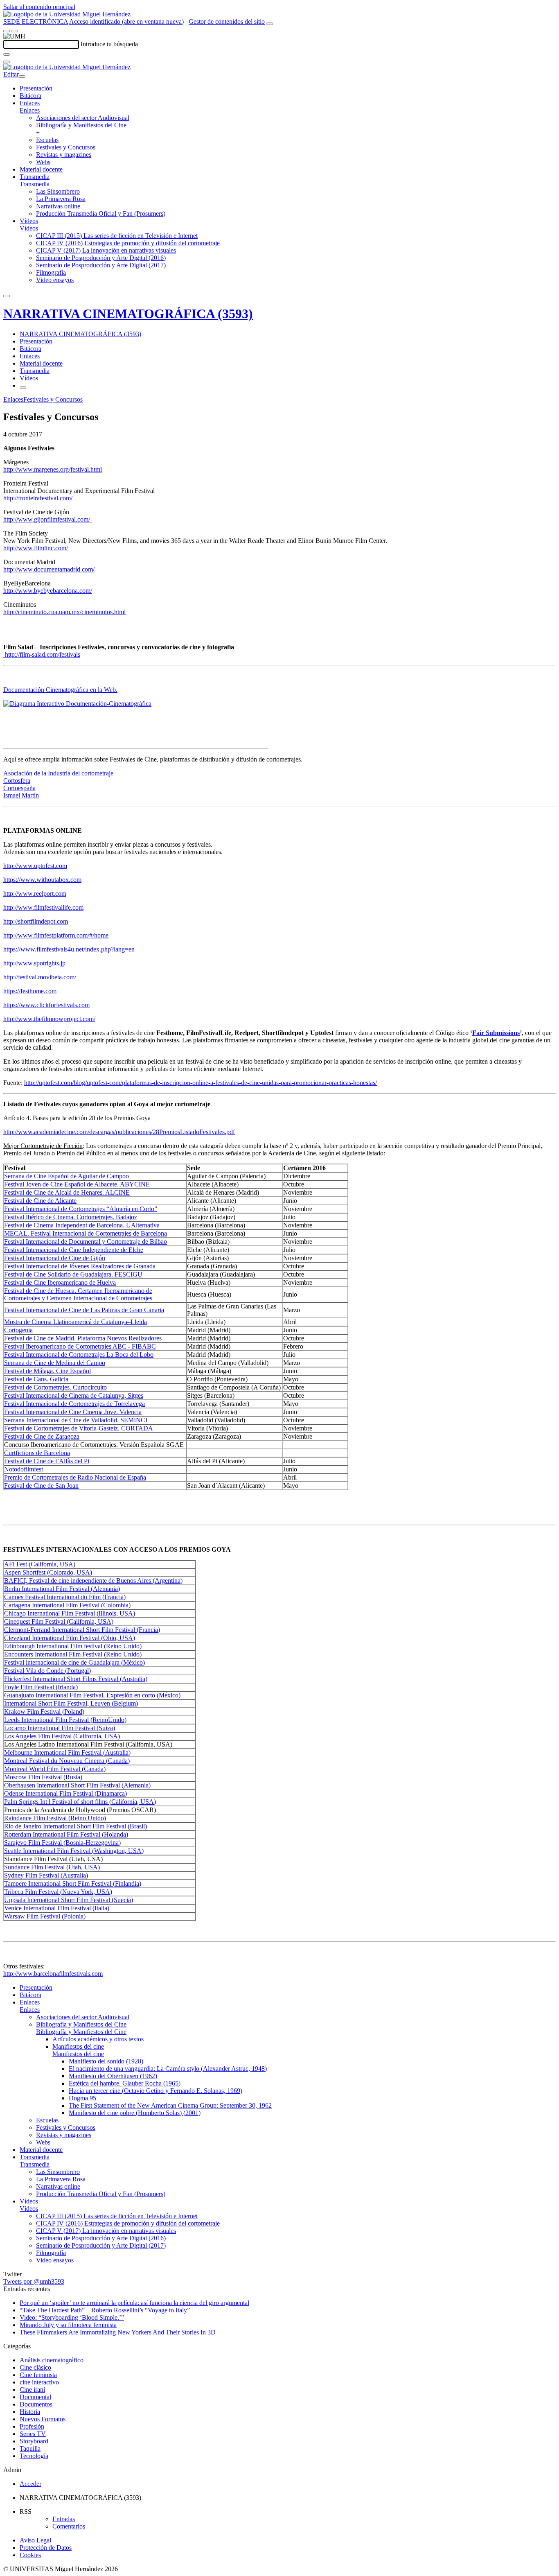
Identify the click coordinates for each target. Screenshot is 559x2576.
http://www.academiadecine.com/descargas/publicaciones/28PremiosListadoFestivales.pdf (119, 1132)
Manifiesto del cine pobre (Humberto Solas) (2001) (135, 2113)
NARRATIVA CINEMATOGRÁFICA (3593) (128, 314)
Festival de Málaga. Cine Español (47, 1371)
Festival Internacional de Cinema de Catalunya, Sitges (74, 1395)
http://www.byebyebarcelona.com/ (48, 591)
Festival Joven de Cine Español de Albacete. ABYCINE (77, 1184)
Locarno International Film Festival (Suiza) (60, 1728)
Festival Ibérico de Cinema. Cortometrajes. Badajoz (71, 1217)
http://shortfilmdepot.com (36, 921)
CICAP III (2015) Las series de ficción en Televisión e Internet (117, 236)
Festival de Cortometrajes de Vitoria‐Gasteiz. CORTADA (79, 1428)
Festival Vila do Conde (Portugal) (47, 1671)
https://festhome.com (30, 991)
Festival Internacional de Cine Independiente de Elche (74, 1250)
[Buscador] (270, 24)
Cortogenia (18, 1330)
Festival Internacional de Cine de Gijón (55, 1258)
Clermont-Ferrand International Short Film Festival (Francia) (82, 1630)
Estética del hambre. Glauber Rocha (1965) (125, 2083)
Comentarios (69, 2526)
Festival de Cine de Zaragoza (42, 1436)
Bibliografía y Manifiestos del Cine (81, 125)
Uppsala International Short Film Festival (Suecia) (69, 1900)
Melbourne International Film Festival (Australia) (67, 1752)
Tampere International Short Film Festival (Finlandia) (73, 1883)
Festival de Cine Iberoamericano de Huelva (60, 1282)
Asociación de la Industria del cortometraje (58, 773)
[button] (30, 110)
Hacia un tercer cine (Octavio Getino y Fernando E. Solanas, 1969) (156, 2091)
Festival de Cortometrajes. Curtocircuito (55, 1387)
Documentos (36, 2404)
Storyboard (34, 2441)
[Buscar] (7, 54)
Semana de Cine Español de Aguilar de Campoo (66, 1176)
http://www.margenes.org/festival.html (53, 469)
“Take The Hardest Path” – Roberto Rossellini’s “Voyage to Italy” (105, 2310)
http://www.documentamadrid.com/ (49, 569)
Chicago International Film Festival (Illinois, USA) (70, 1613)
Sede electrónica (36, 21)
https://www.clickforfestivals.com (46, 1005)
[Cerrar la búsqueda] (7, 62)
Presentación (36, 88)
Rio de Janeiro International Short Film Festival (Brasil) (76, 1826)
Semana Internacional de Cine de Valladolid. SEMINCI (76, 1420)
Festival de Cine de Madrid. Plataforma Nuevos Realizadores (83, 1338)
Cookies (30, 2555)
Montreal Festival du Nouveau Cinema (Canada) (67, 1761)
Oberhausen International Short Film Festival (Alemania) (77, 1785)
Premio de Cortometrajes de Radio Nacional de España (75, 1477)
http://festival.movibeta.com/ (40, 977)
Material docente (41, 169)
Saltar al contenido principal (39, 7)
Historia (30, 2412)
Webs (43, 162)
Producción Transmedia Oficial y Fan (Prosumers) (101, 214)
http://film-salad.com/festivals (42, 654)
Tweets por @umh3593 (34, 2281)
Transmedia (35, 177)
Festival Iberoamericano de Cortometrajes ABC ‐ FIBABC (80, 1346)
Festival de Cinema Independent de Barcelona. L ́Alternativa (82, 1225)
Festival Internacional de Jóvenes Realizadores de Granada (80, 1266)
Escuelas (47, 140)
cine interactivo (39, 2382)
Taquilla (30, 2448)
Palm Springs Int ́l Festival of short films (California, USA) (80, 1802)
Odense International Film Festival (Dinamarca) (65, 1793)
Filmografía (51, 272)
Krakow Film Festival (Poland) (44, 1712)
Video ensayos (55, 280)
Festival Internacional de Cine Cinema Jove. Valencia (73, 1412)
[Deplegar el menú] (23, 388)
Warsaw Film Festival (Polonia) (45, 1916)
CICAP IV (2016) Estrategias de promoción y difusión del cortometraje (128, 243)
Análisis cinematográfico (52, 2360)
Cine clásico (35, 2367)
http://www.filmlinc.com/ (36, 548)
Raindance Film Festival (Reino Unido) (55, 1818)
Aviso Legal (35, 2540)
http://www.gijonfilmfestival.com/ (47, 519)
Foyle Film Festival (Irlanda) (41, 1687)
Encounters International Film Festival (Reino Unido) (73, 1654)
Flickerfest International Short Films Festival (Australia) (76, 1679)
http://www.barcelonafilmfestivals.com (53, 1974)
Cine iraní (32, 2390)
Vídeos (29, 221)
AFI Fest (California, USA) (40, 1564)
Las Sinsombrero (58, 191)
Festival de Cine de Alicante (40, 1201)
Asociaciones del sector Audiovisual (83, 118)
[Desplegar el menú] (15, 31)
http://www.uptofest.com (35, 866)
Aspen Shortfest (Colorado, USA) (48, 1572)
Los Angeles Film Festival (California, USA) (62, 1736)
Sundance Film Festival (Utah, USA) (52, 1867)
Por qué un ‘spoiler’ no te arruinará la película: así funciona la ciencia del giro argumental (134, 2303)
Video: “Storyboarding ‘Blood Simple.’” (72, 2317)
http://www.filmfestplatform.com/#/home (56, 935)
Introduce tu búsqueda (109, 44)
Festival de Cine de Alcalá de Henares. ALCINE (67, 1192)
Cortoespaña (19, 788)
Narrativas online (58, 206)
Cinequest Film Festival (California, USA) (59, 1621)
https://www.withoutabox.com (42, 880)
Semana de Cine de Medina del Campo (55, 1363)
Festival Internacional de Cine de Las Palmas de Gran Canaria (84, 1310)
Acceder (30, 2484)
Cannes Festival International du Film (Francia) (65, 1597)
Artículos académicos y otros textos (98, 2039)
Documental (35, 2397)
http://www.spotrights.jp (34, 963)
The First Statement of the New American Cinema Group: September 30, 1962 (170, 2105)
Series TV (33, 2434)
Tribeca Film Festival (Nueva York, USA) (58, 1892)
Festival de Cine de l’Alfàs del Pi (47, 1461)
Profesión (32, 2426)
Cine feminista (38, 2375)
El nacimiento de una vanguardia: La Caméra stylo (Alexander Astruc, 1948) (168, 2069)
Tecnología (34, 2456)
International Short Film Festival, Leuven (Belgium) (71, 1703)
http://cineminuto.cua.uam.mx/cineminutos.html (64, 612)
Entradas (64, 2519)
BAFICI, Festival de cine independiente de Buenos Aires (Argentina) (93, 1581)
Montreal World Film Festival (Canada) (55, 1769)
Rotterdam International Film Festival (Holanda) (66, 1834)
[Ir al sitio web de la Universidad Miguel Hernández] (67, 14)
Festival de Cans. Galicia (36, 1379)
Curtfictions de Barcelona (37, 1453)
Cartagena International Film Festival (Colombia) (67, 1605)
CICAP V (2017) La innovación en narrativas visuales (106, 250)
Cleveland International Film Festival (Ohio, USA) (70, 1638)
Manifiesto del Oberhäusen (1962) (113, 2076)
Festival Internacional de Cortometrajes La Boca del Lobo (79, 1355)
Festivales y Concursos (66, 147)
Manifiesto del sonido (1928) (106, 2061)
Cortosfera (17, 781)
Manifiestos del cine (78, 2046)
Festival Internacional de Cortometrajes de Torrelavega (74, 1404)
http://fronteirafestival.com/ (38, 498)
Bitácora (30, 96)
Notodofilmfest (24, 1469)
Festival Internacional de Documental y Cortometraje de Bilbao (86, 1242)
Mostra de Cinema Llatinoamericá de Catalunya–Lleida (76, 1322)
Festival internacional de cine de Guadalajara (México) (74, 1662)
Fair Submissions (496, 1033)
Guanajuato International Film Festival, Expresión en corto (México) (92, 1695)
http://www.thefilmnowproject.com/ (49, 1019)
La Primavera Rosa (61, 199)
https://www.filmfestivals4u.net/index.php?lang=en (69, 949)
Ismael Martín (21, 795)
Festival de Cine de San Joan (41, 1486)
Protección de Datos (46, 2548)
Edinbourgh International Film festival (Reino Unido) (73, 1646)
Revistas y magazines (64, 155)
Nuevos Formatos (43, 2419)
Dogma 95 (82, 2098)
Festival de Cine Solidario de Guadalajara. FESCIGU (73, 1274)
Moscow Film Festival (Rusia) (43, 1777)
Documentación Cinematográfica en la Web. (60, 690)
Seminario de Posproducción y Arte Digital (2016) (101, 258)
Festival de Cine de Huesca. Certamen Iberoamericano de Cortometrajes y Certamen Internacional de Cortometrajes (78, 1294)
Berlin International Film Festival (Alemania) (62, 1589)
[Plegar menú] (22, 77)
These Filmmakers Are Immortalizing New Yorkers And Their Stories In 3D (118, 2332)
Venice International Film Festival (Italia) (57, 1908)
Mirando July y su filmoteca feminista (68, 2325)
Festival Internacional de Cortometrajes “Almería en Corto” (81, 1209)
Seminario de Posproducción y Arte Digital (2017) (101, 265)
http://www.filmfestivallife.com (43, 907)
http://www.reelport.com (35, 894)
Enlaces (30, 103)
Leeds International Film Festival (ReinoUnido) (65, 1720)
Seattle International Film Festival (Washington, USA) (74, 1851)
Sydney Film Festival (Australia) (46, 1875)
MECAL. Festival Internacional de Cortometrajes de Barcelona (86, 1233)
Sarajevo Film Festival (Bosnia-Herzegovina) (62, 1843)
